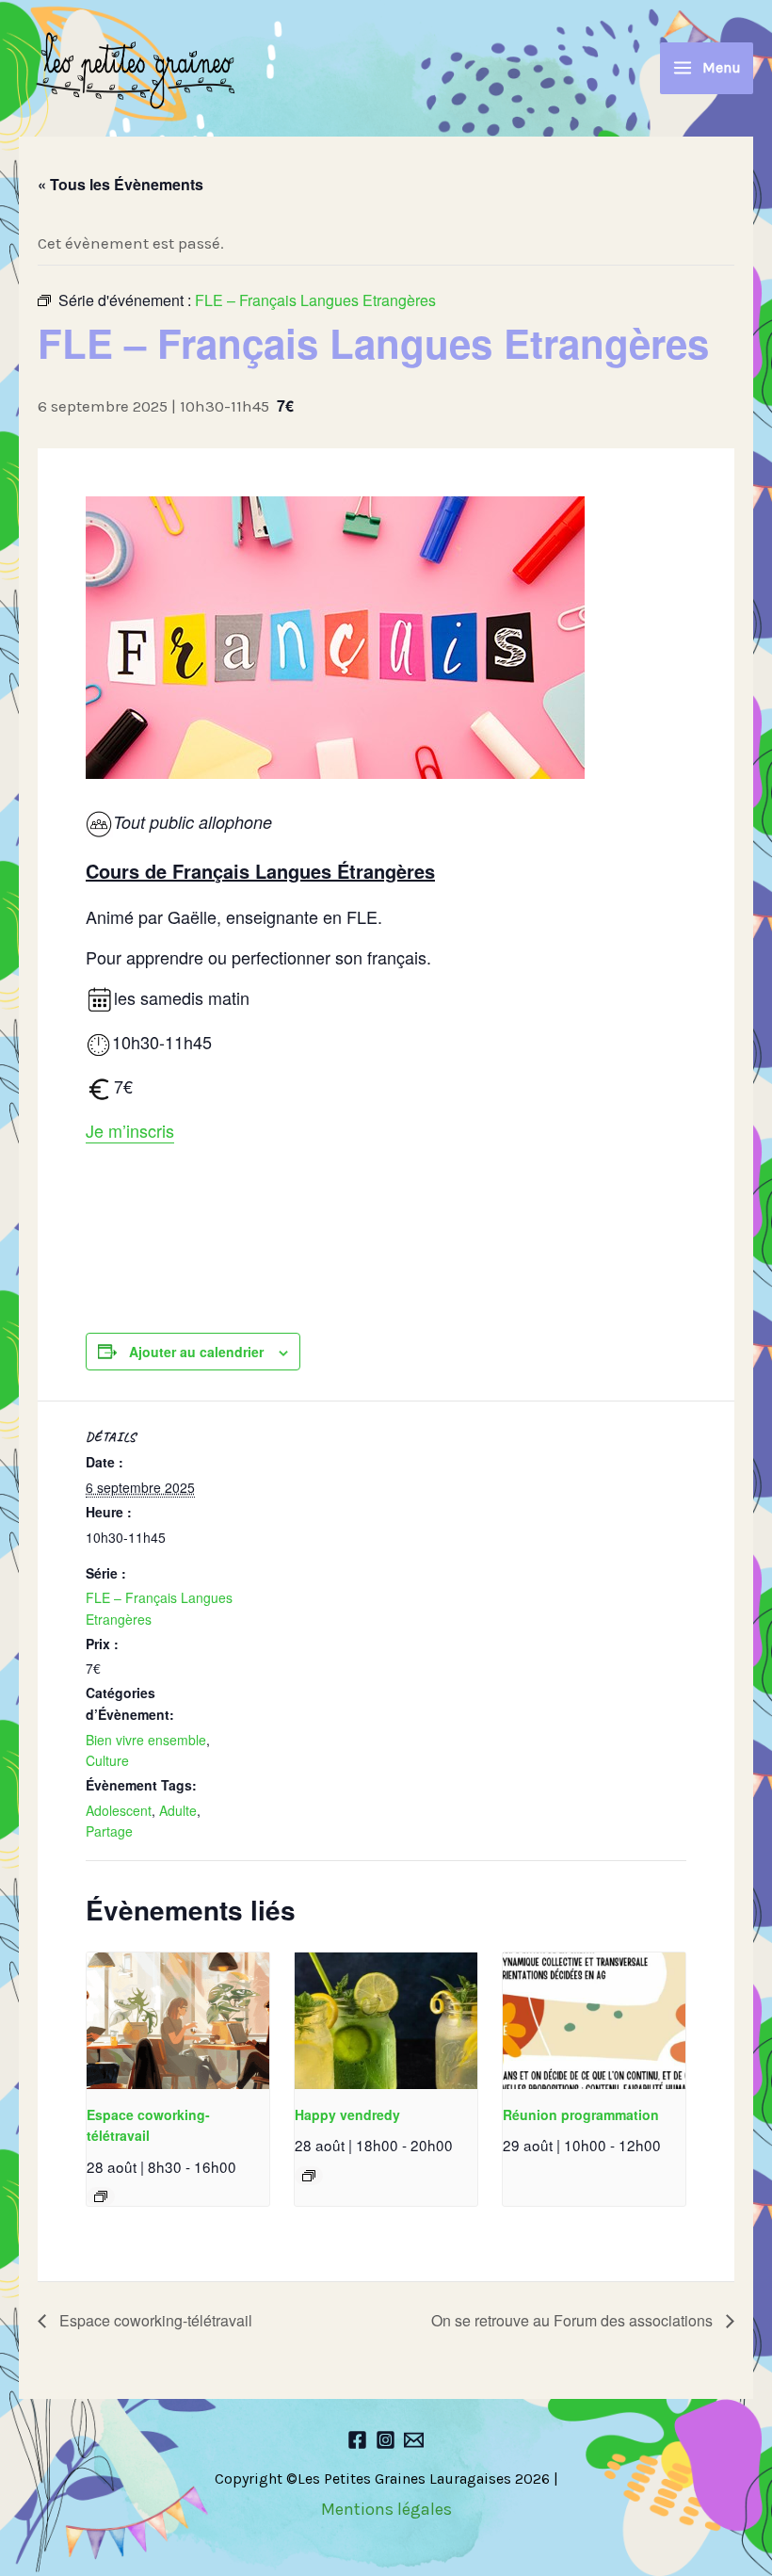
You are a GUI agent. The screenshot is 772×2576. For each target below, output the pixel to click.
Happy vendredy (347, 2114)
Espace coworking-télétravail (154, 2320)
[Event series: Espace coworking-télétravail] (101, 2196)
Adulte (178, 1810)
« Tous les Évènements (121, 184)
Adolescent (119, 1810)
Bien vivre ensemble (146, 1740)
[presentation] (178, 2021)
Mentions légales (386, 2509)
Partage (109, 1831)
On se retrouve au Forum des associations (574, 2320)
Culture (107, 1760)
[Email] (414, 2440)
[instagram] (386, 2440)
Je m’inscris (130, 1130)
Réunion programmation (581, 2114)
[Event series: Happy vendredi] (309, 2176)
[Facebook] (357, 2440)
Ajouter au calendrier (196, 1352)
